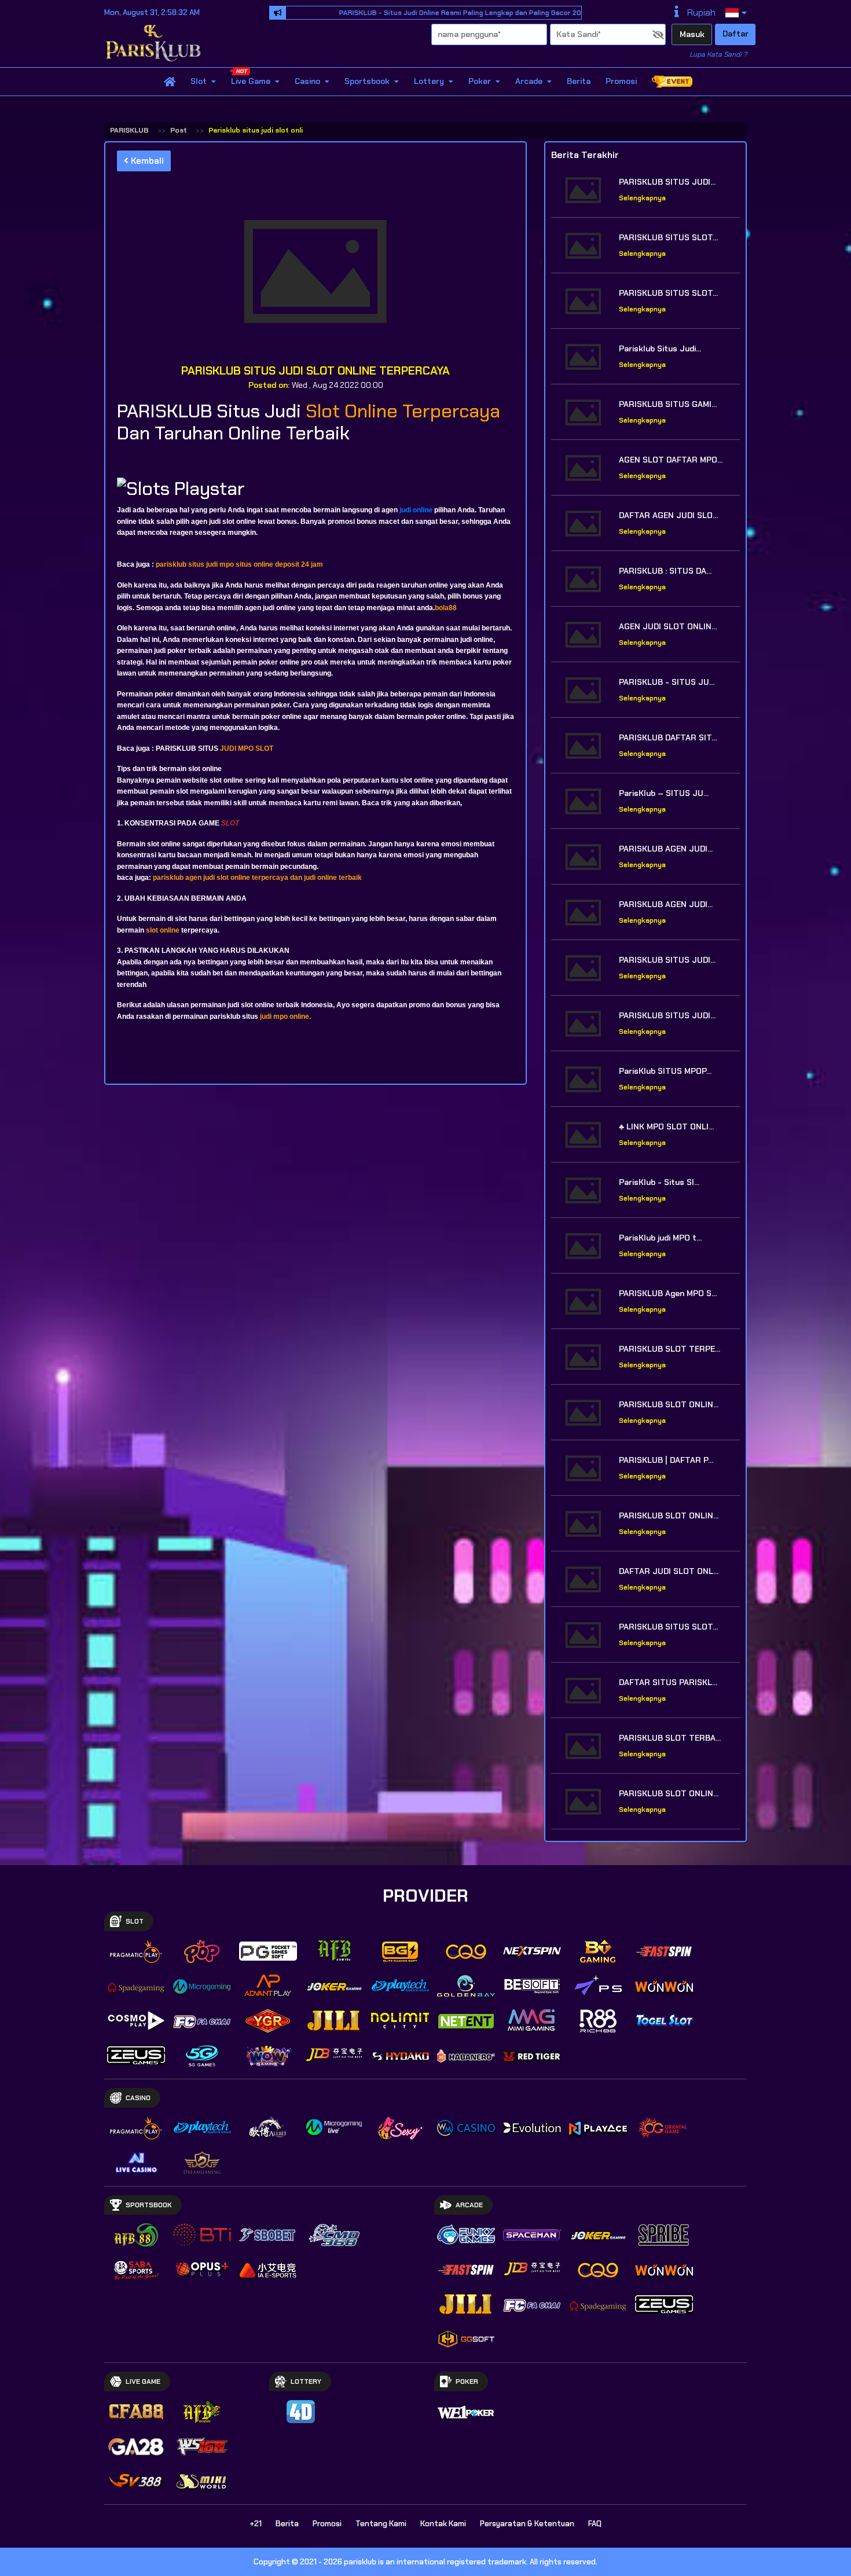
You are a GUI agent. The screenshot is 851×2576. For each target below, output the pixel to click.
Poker (480, 82)
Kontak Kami (443, 2524)
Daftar (736, 34)
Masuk (692, 34)
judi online (416, 510)
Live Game (251, 82)
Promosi (621, 82)
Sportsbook (367, 82)
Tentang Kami (381, 2524)
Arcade (529, 82)
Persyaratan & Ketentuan (527, 2524)
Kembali (146, 161)
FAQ (595, 2524)
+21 (256, 2524)
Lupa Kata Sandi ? (718, 54)
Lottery (429, 82)
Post (179, 130)
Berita (579, 82)
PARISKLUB (129, 130)
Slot (199, 82)
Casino (307, 82)
